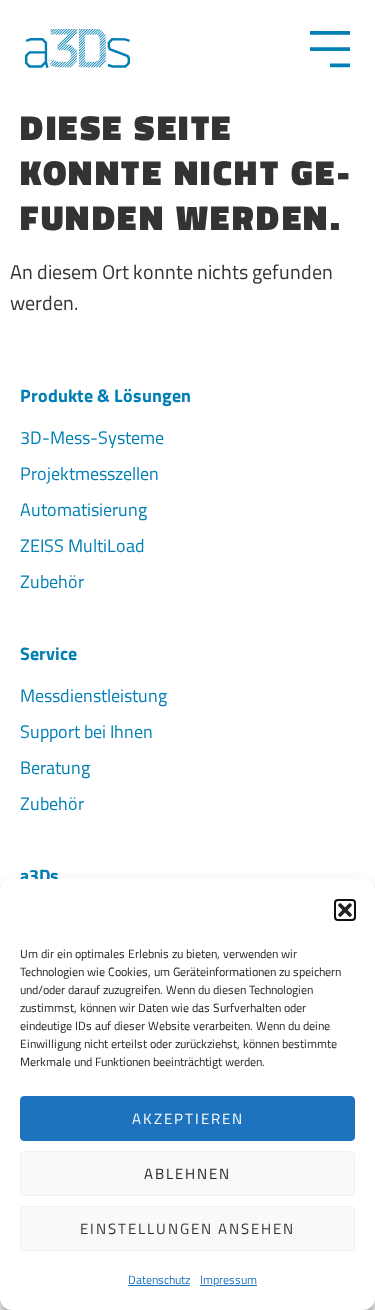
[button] (345, 910)
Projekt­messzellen (89, 473)
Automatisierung (83, 509)
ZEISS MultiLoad (82, 545)
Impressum (228, 1279)
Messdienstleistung (93, 695)
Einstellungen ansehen (187, 1228)
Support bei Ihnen (86, 731)
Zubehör (52, 581)
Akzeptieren (188, 1118)
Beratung (55, 767)
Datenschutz (159, 1279)
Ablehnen (187, 1173)
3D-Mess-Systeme (92, 437)
